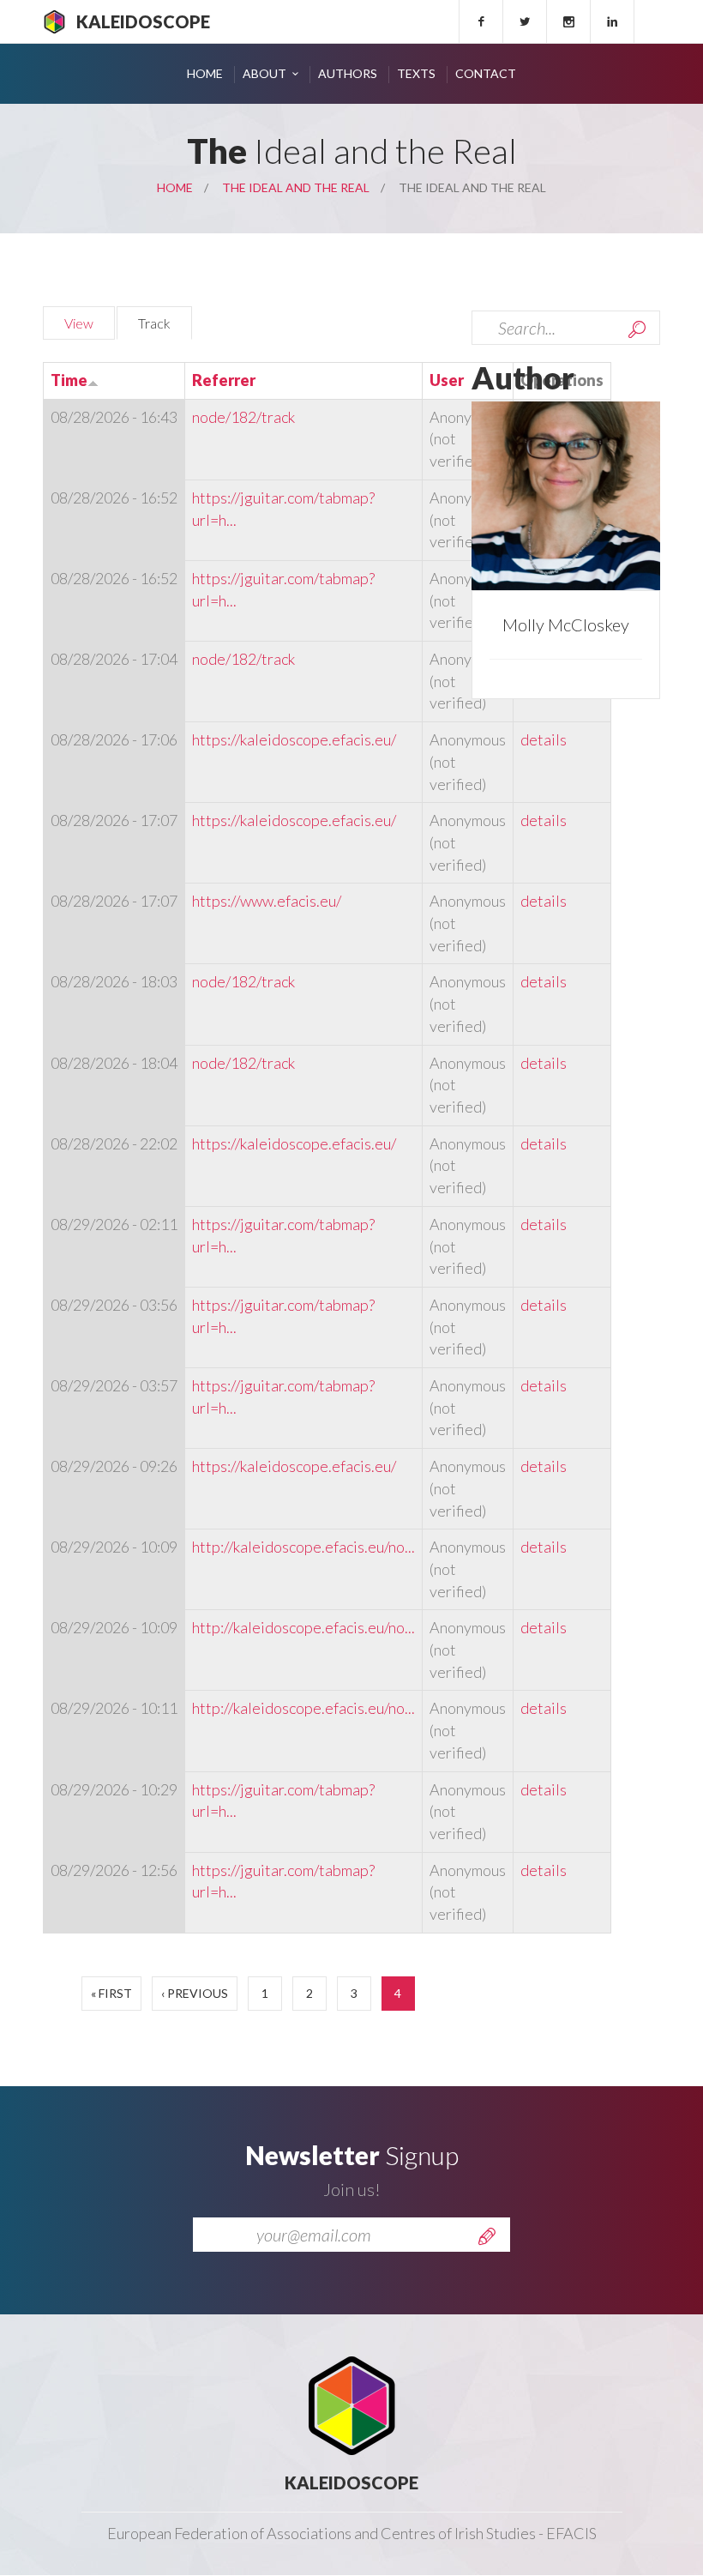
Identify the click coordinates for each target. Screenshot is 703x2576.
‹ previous (195, 1993)
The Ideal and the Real (296, 187)
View (79, 323)
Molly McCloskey (566, 624)
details (544, 739)
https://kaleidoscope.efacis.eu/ (294, 739)
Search (637, 329)
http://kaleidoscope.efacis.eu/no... (303, 1547)
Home (205, 73)
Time (69, 380)
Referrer (224, 380)
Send (487, 2236)
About (264, 73)
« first (111, 1993)
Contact (486, 73)
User (447, 380)
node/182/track (243, 417)
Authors (348, 73)
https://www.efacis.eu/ (267, 901)
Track (165, 323)
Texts (416, 73)
